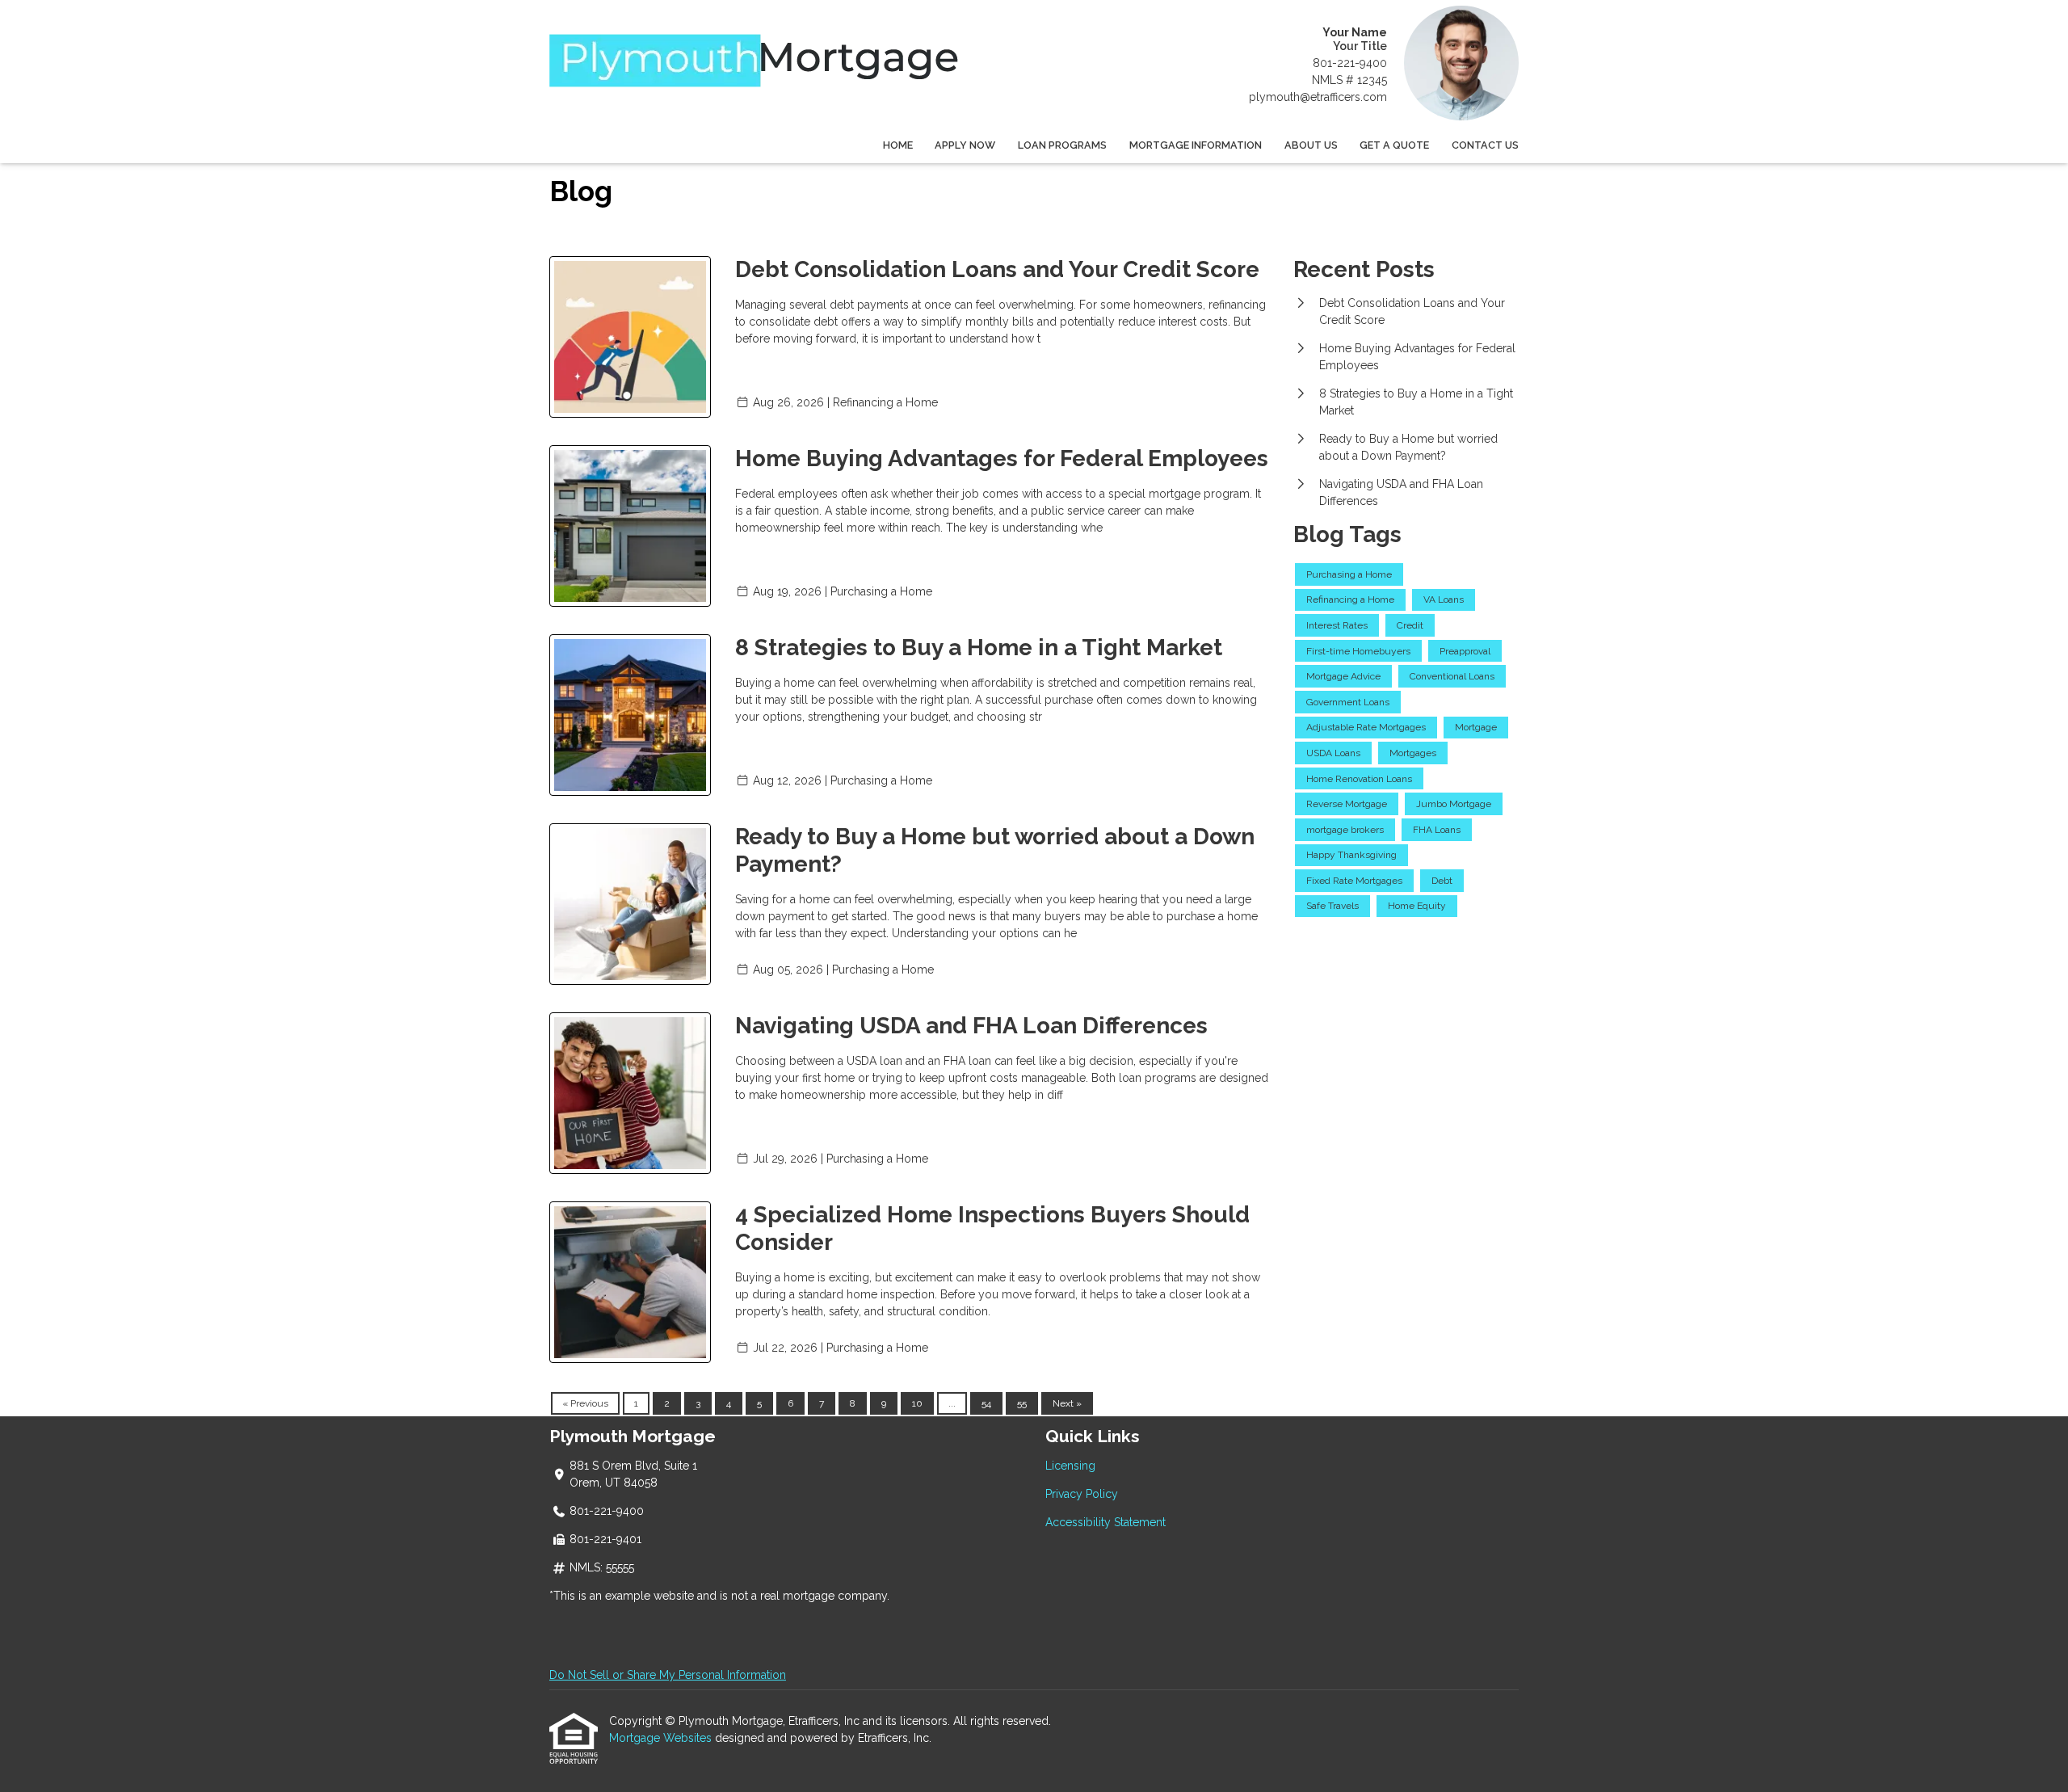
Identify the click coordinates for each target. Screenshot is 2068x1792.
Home (898, 145)
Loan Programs (1062, 145)
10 (917, 1403)
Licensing (1070, 1466)
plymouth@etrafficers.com (1318, 97)
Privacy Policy (1082, 1494)
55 (1022, 1403)
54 (986, 1403)
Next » (1067, 1403)
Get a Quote (1394, 145)
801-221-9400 (1350, 63)
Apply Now (965, 145)
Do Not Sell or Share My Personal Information (668, 1675)
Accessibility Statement (1105, 1522)
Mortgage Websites (662, 1738)
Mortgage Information (1196, 145)
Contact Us (1485, 145)
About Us (1311, 145)
